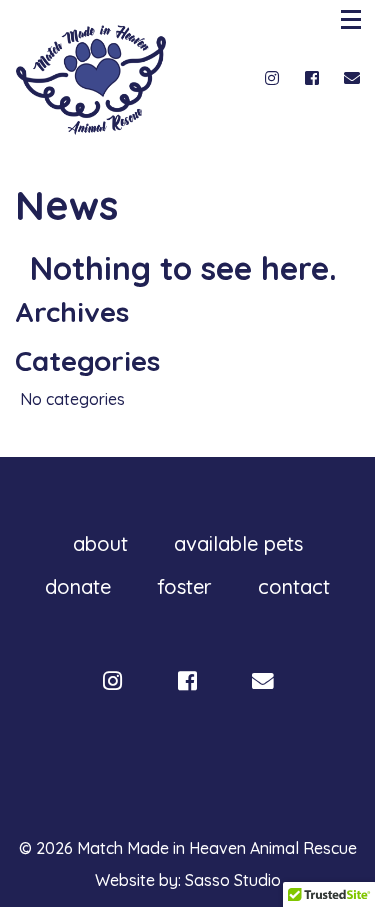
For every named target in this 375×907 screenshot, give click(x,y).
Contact (294, 586)
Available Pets (238, 543)
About (100, 543)
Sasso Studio (233, 880)
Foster (184, 586)
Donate (78, 586)
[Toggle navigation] (353, 19)
